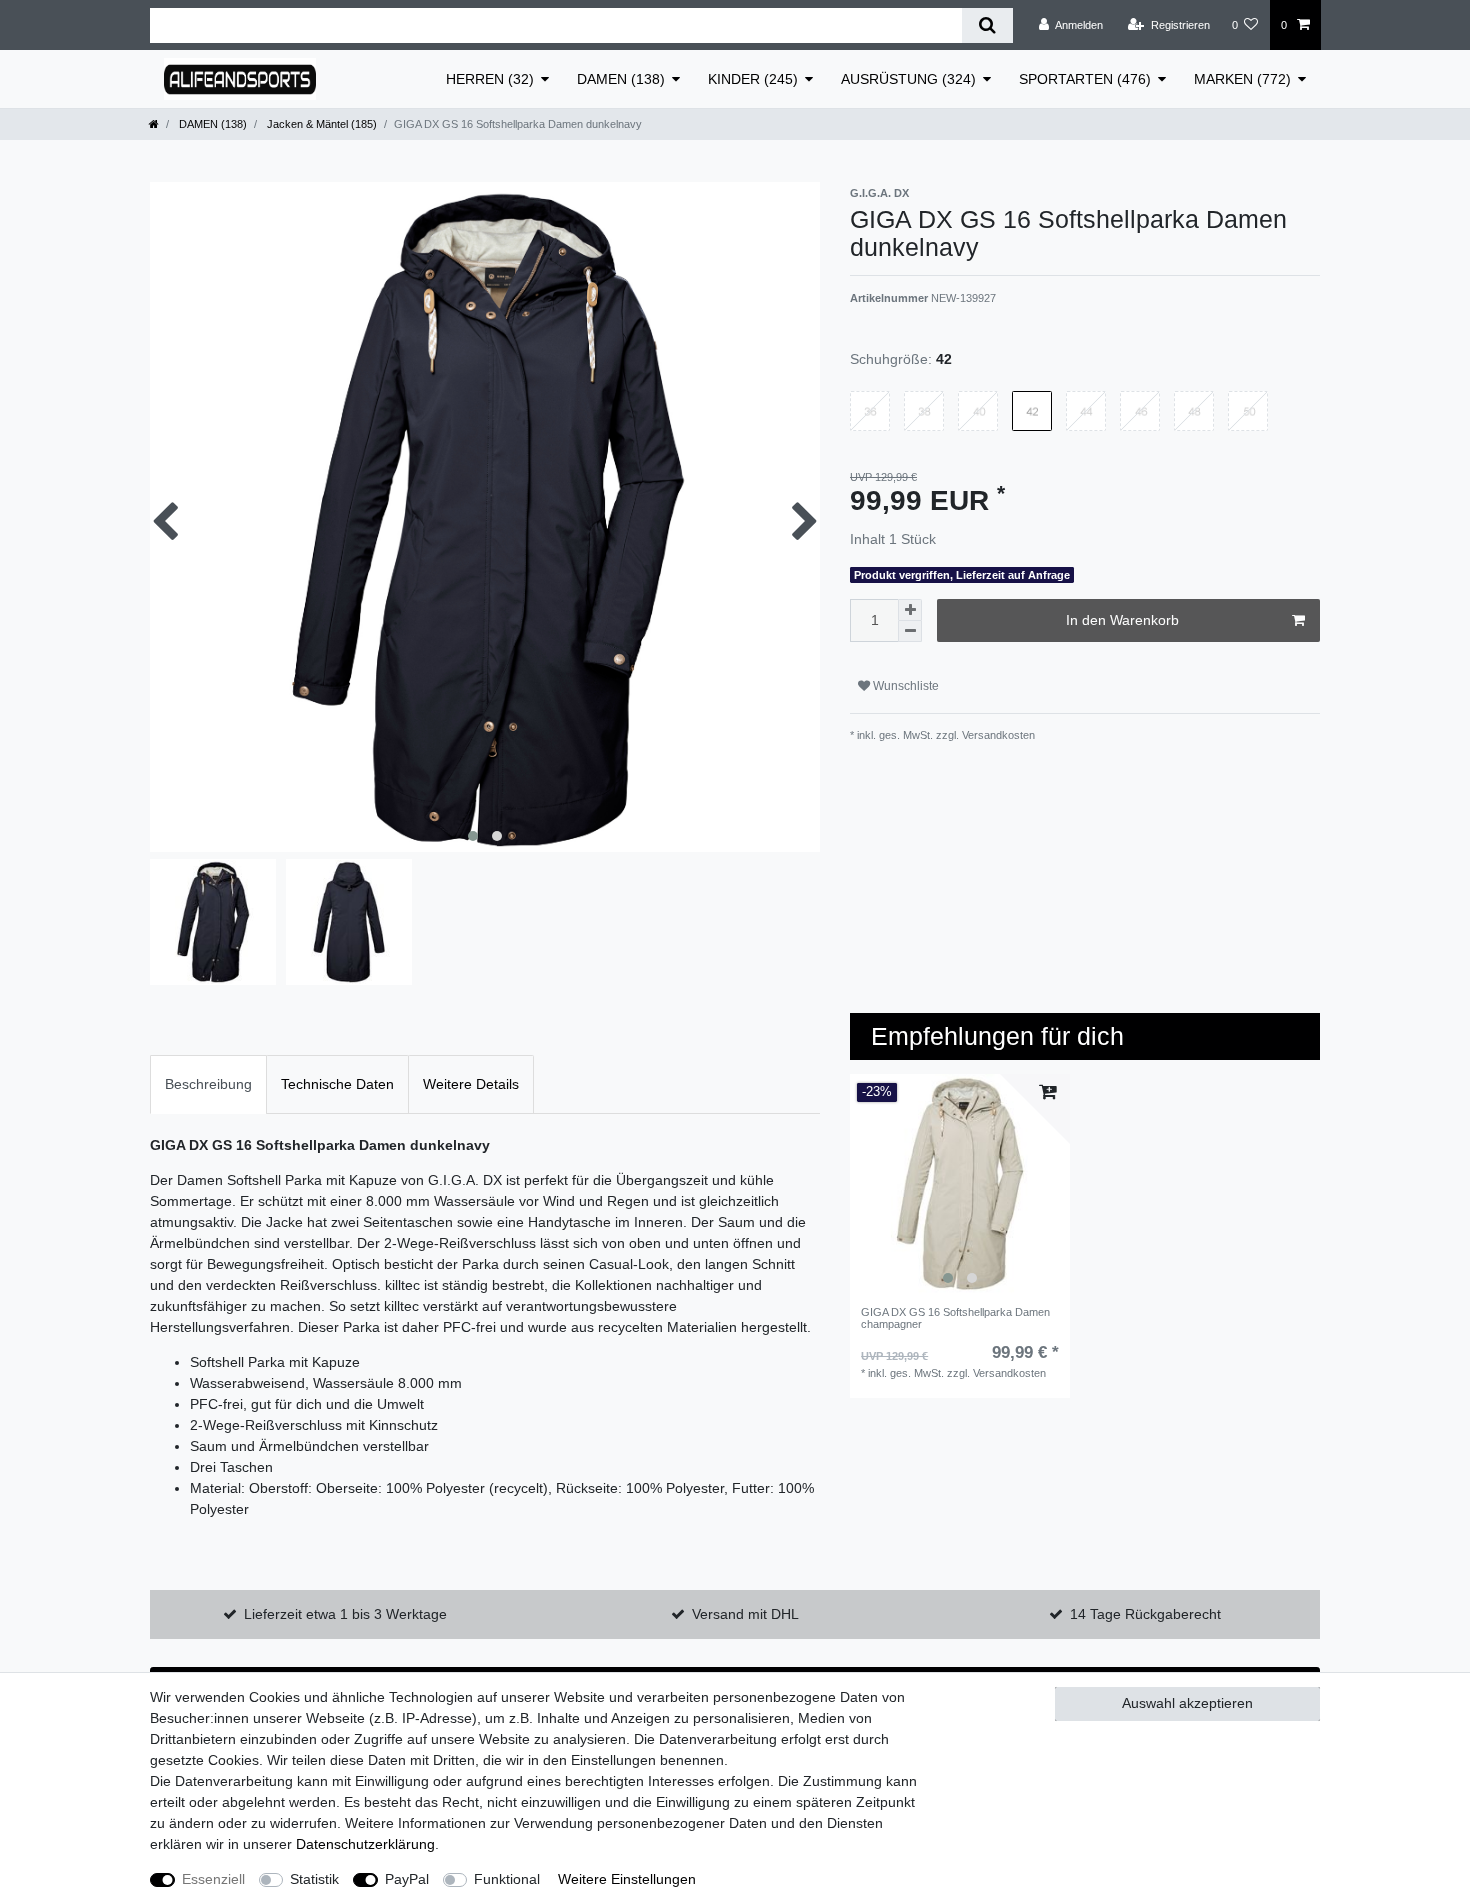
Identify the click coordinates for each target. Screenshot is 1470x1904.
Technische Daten (337, 1084)
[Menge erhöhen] (910, 610)
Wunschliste (904, 686)
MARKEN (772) (1242, 79)
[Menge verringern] (910, 631)
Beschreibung (208, 1084)
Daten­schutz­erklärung (365, 1844)
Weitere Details (471, 1084)
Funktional (507, 1879)
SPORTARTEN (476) (1085, 79)
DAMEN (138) (621, 79)
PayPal (407, 1879)
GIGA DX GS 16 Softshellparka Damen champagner (955, 1318)
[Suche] (987, 25)
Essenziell (213, 1879)
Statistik (314, 1879)
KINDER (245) (753, 79)
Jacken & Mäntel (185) (320, 124)
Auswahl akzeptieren (1187, 1703)
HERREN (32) (490, 79)
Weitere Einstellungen (627, 1879)
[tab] (208, 1084)
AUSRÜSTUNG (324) (908, 79)
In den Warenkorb (1122, 620)
